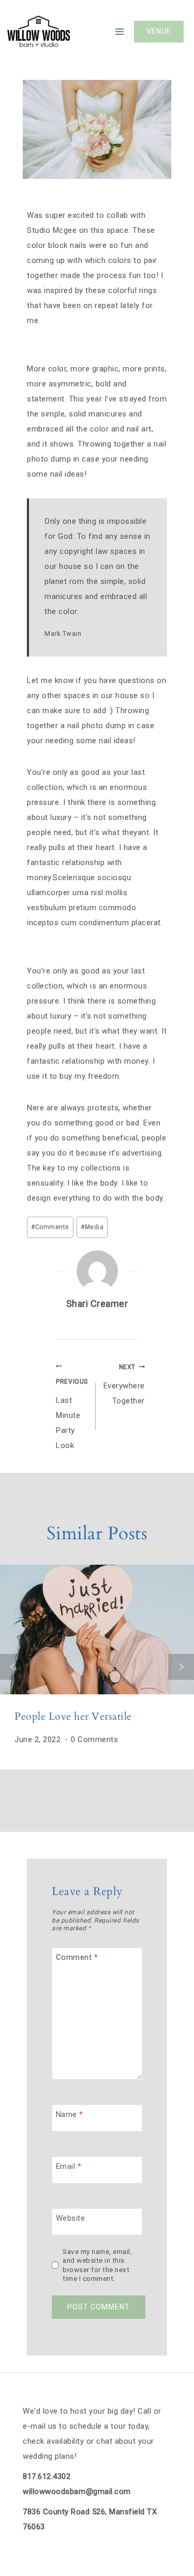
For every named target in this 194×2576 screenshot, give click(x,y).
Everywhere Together (124, 1385)
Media (92, 1227)
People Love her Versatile (73, 1716)
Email (69, 2166)
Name (70, 2114)
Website (71, 2218)
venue (159, 31)
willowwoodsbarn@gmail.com (77, 2491)
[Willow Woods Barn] (39, 32)
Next (181, 1667)
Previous (13, 1667)
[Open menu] (119, 32)
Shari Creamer (97, 1304)
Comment (77, 1957)
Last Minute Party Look (72, 1414)
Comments (50, 1227)
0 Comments (94, 1739)
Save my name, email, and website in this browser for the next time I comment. (97, 2265)
